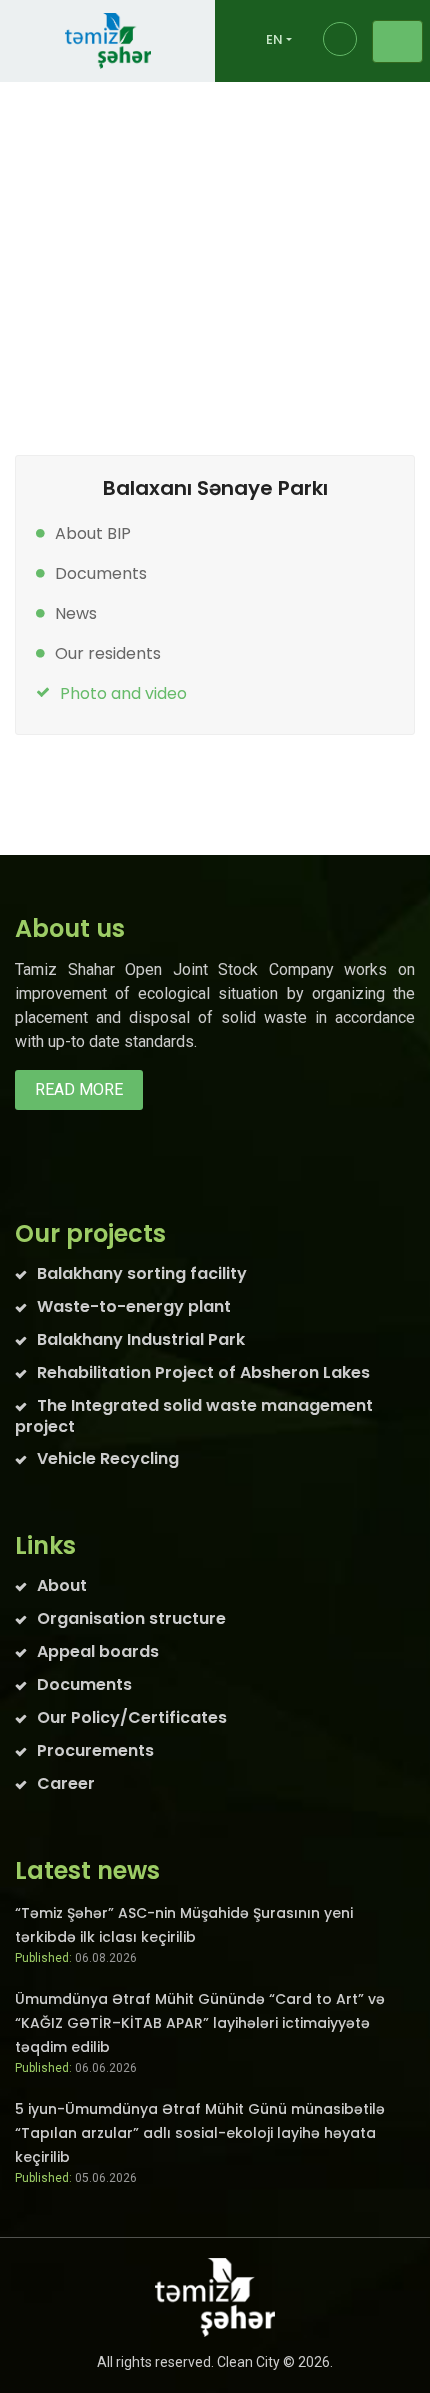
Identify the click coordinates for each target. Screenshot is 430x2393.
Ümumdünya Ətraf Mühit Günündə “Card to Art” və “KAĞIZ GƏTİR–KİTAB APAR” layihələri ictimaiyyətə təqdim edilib (200, 2023)
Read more (79, 1089)
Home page (86, 223)
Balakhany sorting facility (142, 1273)
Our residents (108, 653)
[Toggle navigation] (397, 41)
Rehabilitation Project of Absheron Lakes (203, 1372)
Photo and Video (113, 295)
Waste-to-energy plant (134, 1306)
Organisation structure (131, 1618)
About (62, 1585)
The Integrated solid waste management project (194, 1416)
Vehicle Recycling (108, 1458)
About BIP (93, 533)
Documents (101, 573)
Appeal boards (98, 1651)
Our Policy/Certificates (132, 1717)
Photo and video (123, 693)
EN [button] (274, 39)
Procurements (95, 1750)
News (76, 613)
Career (66, 1783)
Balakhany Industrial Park (166, 259)
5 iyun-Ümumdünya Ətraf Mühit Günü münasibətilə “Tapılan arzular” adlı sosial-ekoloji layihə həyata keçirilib (200, 2133)
